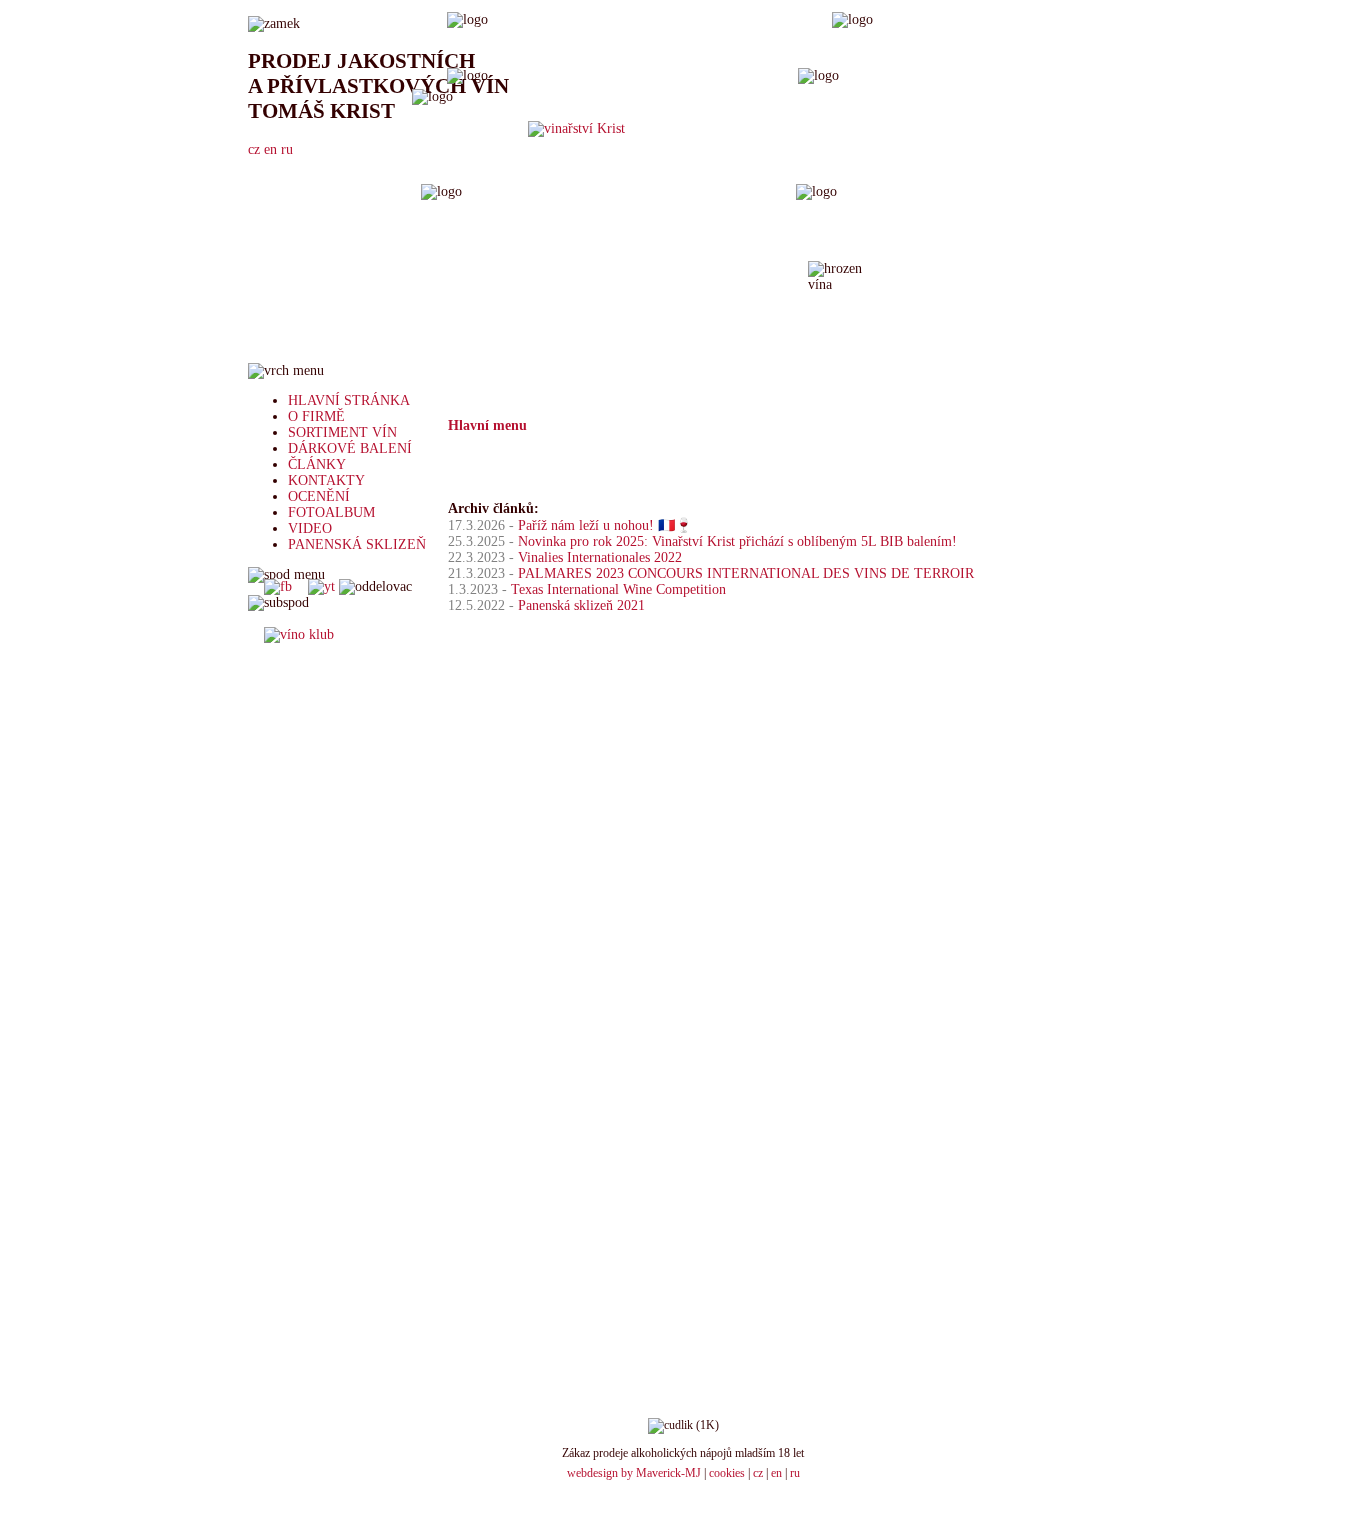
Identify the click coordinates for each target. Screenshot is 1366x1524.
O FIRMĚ (316, 416)
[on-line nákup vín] (299, 634)
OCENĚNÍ (319, 496)
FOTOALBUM (331, 512)
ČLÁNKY (317, 464)
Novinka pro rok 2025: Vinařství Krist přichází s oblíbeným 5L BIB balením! (737, 541)
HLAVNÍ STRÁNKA (349, 400)
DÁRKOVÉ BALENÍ (350, 448)
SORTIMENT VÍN (342, 432)
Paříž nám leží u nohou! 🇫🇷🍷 (605, 525)
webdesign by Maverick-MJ (634, 1473)
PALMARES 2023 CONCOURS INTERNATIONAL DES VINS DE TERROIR (746, 573)
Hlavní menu (487, 425)
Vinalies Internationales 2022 (600, 557)
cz (758, 1473)
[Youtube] (321, 586)
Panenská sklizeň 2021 (581, 605)
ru (795, 1473)
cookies (727, 1473)
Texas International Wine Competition (618, 589)
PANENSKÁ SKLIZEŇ (357, 544)
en (776, 1473)
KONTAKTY (326, 480)
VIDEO (310, 528)
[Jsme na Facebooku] (278, 586)
